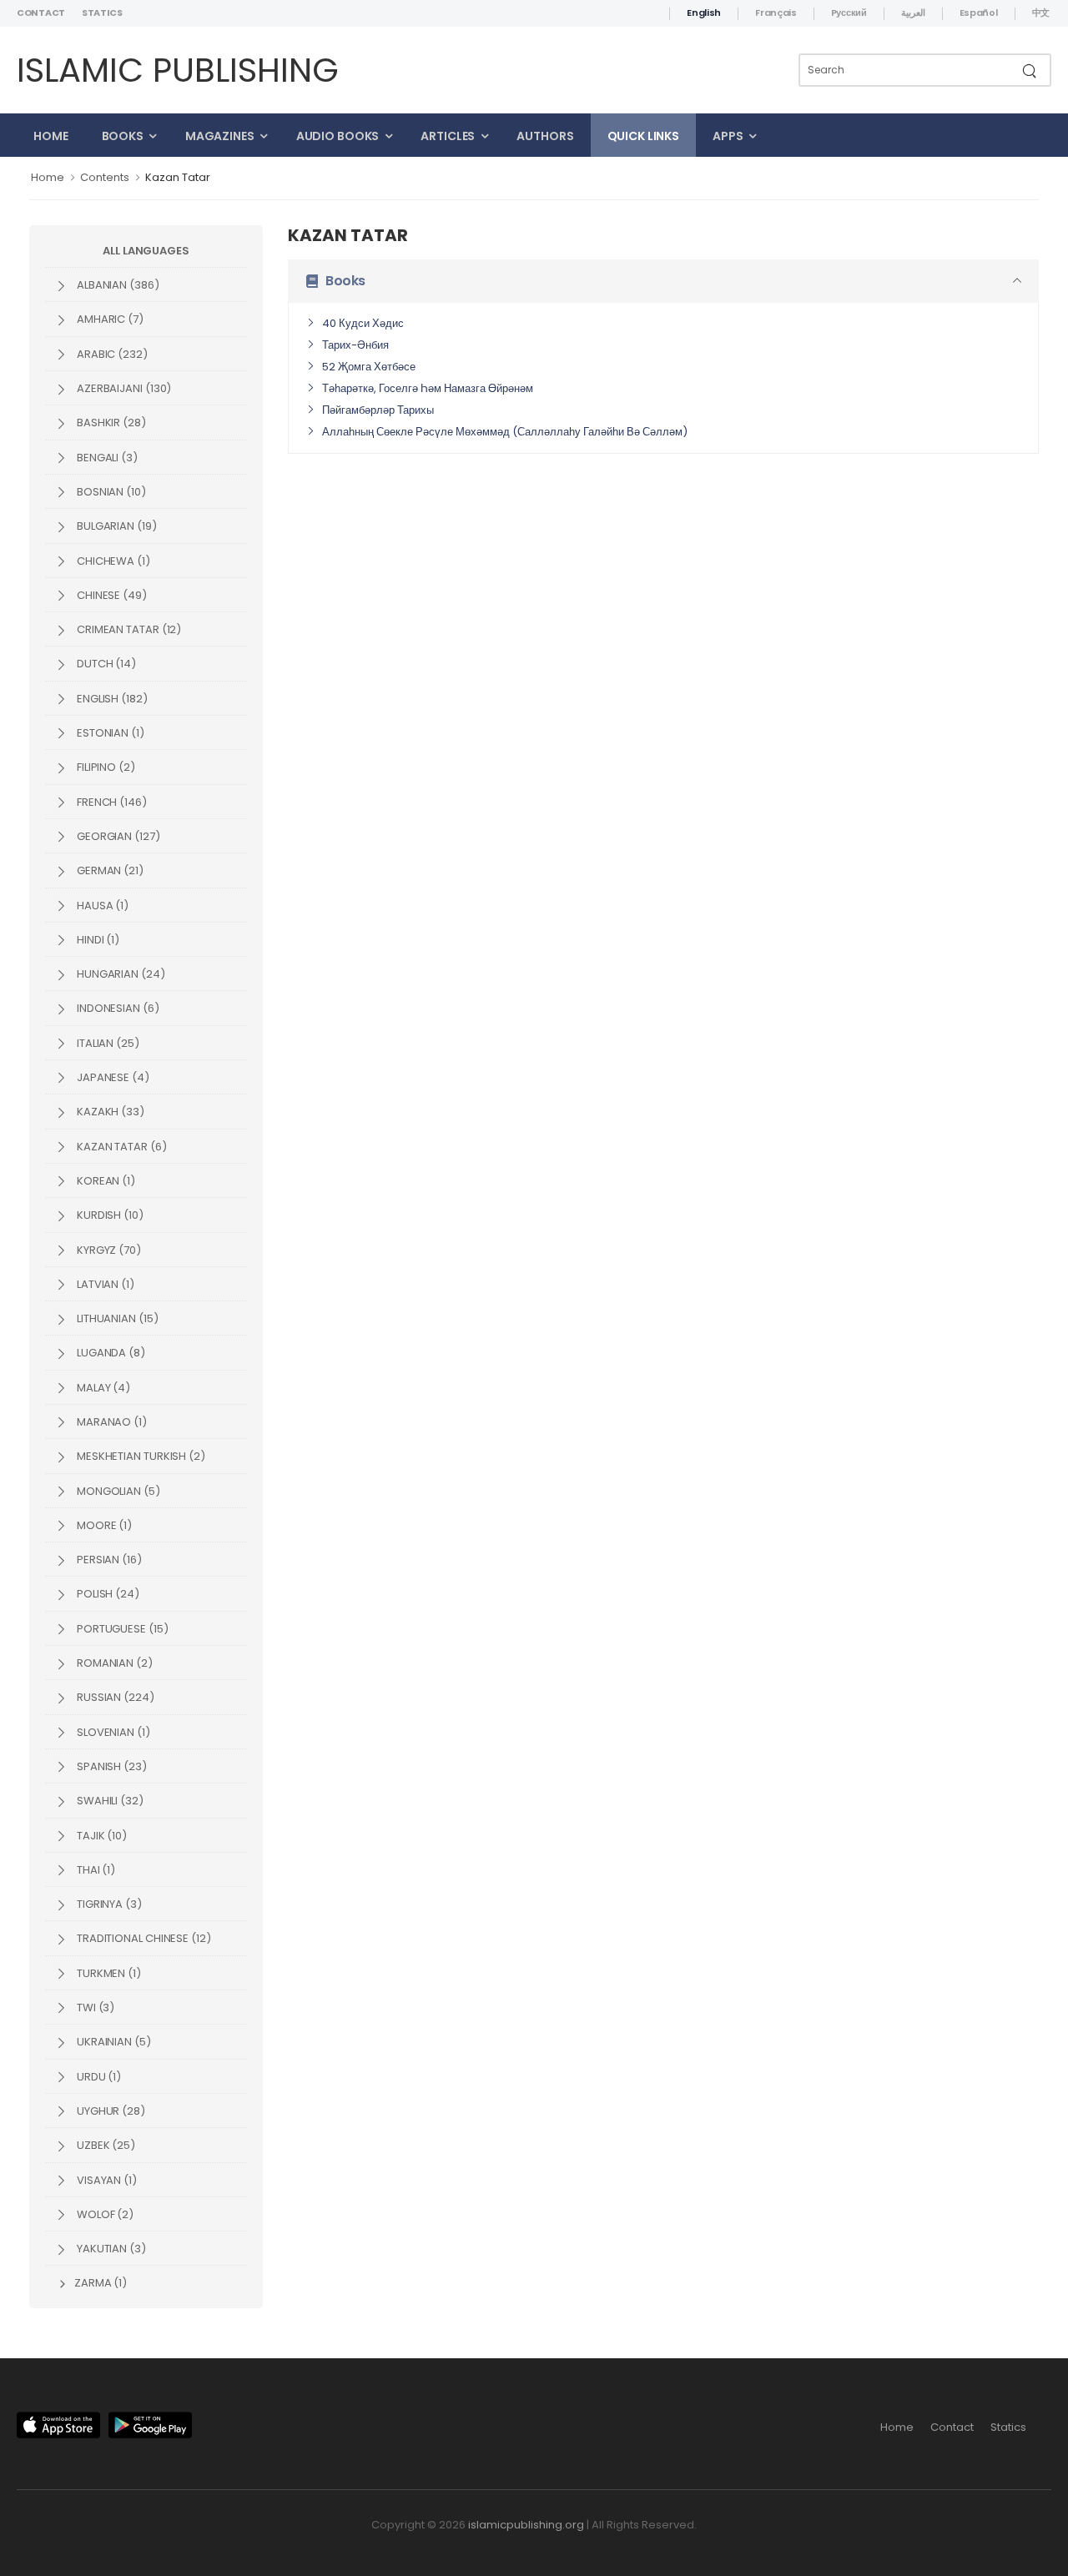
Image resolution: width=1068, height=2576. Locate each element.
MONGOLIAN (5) (117, 1491)
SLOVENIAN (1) (112, 1732)
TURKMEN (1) (108, 1973)
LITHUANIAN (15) (116, 1318)
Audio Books (338, 136)
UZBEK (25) (105, 2145)
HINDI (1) (97, 940)
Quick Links (644, 136)
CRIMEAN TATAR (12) (128, 629)
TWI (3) (94, 2007)
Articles (448, 136)
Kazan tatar (178, 177)
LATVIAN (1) (104, 1284)
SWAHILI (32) (109, 1801)
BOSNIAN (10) (110, 492)
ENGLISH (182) (111, 699)
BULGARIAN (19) (116, 526)
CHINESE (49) (111, 595)
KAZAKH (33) (109, 1112)
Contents (105, 177)
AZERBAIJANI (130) (123, 388)
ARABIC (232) (111, 354)
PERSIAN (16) (108, 1560)
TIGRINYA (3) (108, 1904)
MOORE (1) (103, 1525)
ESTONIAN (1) (109, 733)
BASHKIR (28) (110, 423)
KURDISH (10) (109, 1215)
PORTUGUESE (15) (121, 1629)
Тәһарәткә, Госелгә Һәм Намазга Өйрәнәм (428, 388)
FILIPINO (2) (105, 767)
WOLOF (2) (104, 2214)
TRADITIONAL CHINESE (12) (143, 1938)
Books (123, 136)
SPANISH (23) (111, 1766)
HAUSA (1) (101, 906)
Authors (545, 136)
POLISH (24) (107, 1594)
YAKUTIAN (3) (110, 2249)
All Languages (146, 251)
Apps (728, 136)
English (704, 13)
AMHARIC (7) (109, 319)
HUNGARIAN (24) (120, 974)
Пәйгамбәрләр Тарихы (378, 410)
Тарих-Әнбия (355, 345)
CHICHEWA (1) (112, 561)
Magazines (220, 136)
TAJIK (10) (101, 1836)
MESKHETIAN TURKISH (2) (140, 1456)
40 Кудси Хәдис (363, 323)
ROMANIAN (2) (113, 1663)
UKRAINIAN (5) (113, 2042)
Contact (41, 13)
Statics (102, 13)
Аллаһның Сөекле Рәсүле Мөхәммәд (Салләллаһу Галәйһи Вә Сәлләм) (505, 432)
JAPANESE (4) (112, 1077)
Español (979, 13)
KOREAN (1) (105, 1181)
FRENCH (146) (111, 802)
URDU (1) (98, 2077)
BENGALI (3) (106, 458)
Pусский (849, 13)
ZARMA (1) (99, 2283)
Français (776, 13)
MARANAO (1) (111, 1422)
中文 (1041, 13)
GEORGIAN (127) (117, 836)
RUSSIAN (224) (114, 1697)
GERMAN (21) (109, 870)
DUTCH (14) (105, 664)
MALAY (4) (102, 1388)
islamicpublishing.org (526, 2525)
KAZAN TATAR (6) (121, 1147)
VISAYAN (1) (106, 2180)
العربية (913, 13)
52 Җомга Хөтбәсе (369, 367)
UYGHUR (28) (110, 2111)
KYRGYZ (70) (108, 1250)
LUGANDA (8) (110, 1353)
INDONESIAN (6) (117, 1008)
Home (51, 136)
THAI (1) (95, 1870)
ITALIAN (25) (107, 1043)
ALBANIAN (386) (117, 285)
